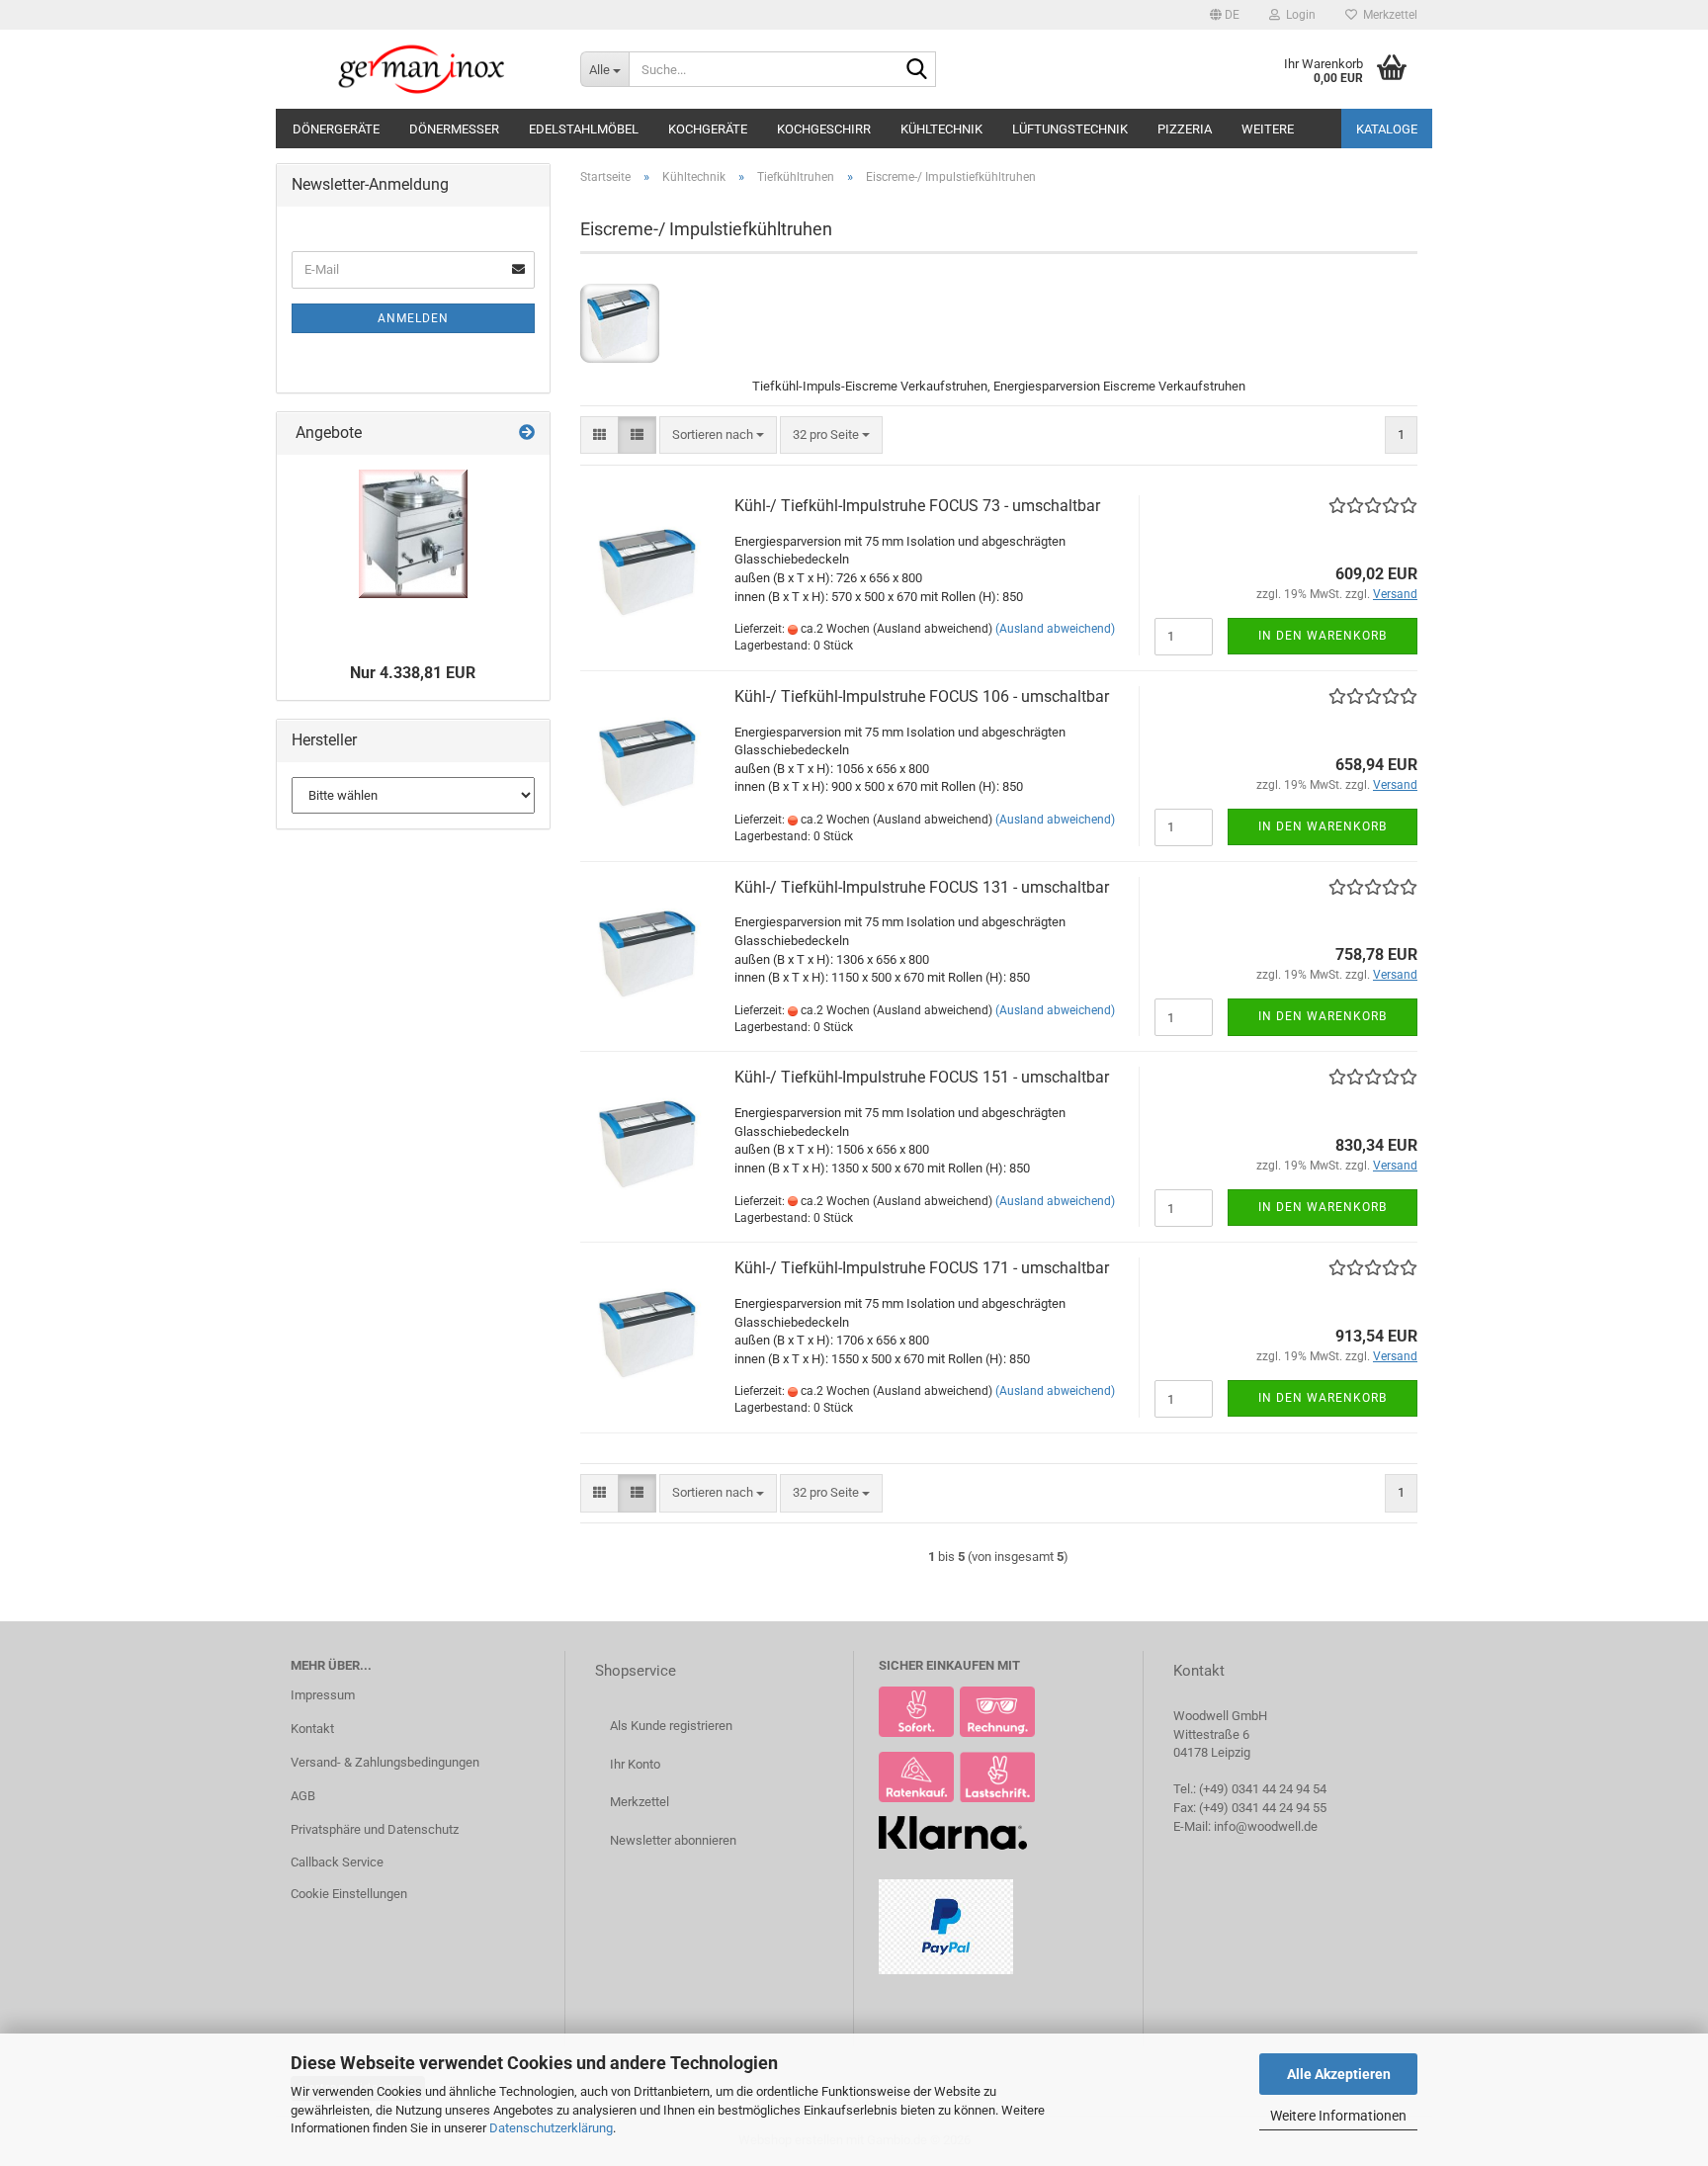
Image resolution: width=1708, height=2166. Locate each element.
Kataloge (1387, 129)
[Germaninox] (421, 69)
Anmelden (413, 318)
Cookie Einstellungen (349, 1894)
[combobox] (718, 435)
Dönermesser (454, 129)
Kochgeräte (708, 129)
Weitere (1268, 129)
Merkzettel (1387, 15)
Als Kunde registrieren (671, 1726)
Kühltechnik (941, 129)
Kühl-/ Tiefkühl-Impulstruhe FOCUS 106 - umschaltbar (922, 696)
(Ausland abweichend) (1055, 629)
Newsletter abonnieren (673, 1840)
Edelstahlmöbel (584, 129)
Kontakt (312, 1729)
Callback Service (337, 1862)
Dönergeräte (336, 129)
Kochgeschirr (824, 129)
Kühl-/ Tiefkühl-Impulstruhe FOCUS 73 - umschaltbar (917, 506)
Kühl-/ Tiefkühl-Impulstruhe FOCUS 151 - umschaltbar (922, 1077)
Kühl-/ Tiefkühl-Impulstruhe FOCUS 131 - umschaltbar (922, 887)
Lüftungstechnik (1070, 129)
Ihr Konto (635, 1764)
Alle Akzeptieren (1339, 2074)
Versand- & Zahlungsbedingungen (385, 1762)
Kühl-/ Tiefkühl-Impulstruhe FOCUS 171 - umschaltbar (922, 1268)
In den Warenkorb (1323, 636)
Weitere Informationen (1338, 2116)
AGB (303, 1796)
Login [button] (1298, 15)
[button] (1225, 15)
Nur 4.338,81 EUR (413, 673)
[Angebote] (527, 433)
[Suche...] (917, 70)
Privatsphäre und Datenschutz (375, 1829)
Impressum (323, 1695)
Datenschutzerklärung (551, 2128)
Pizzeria (1185, 129)
